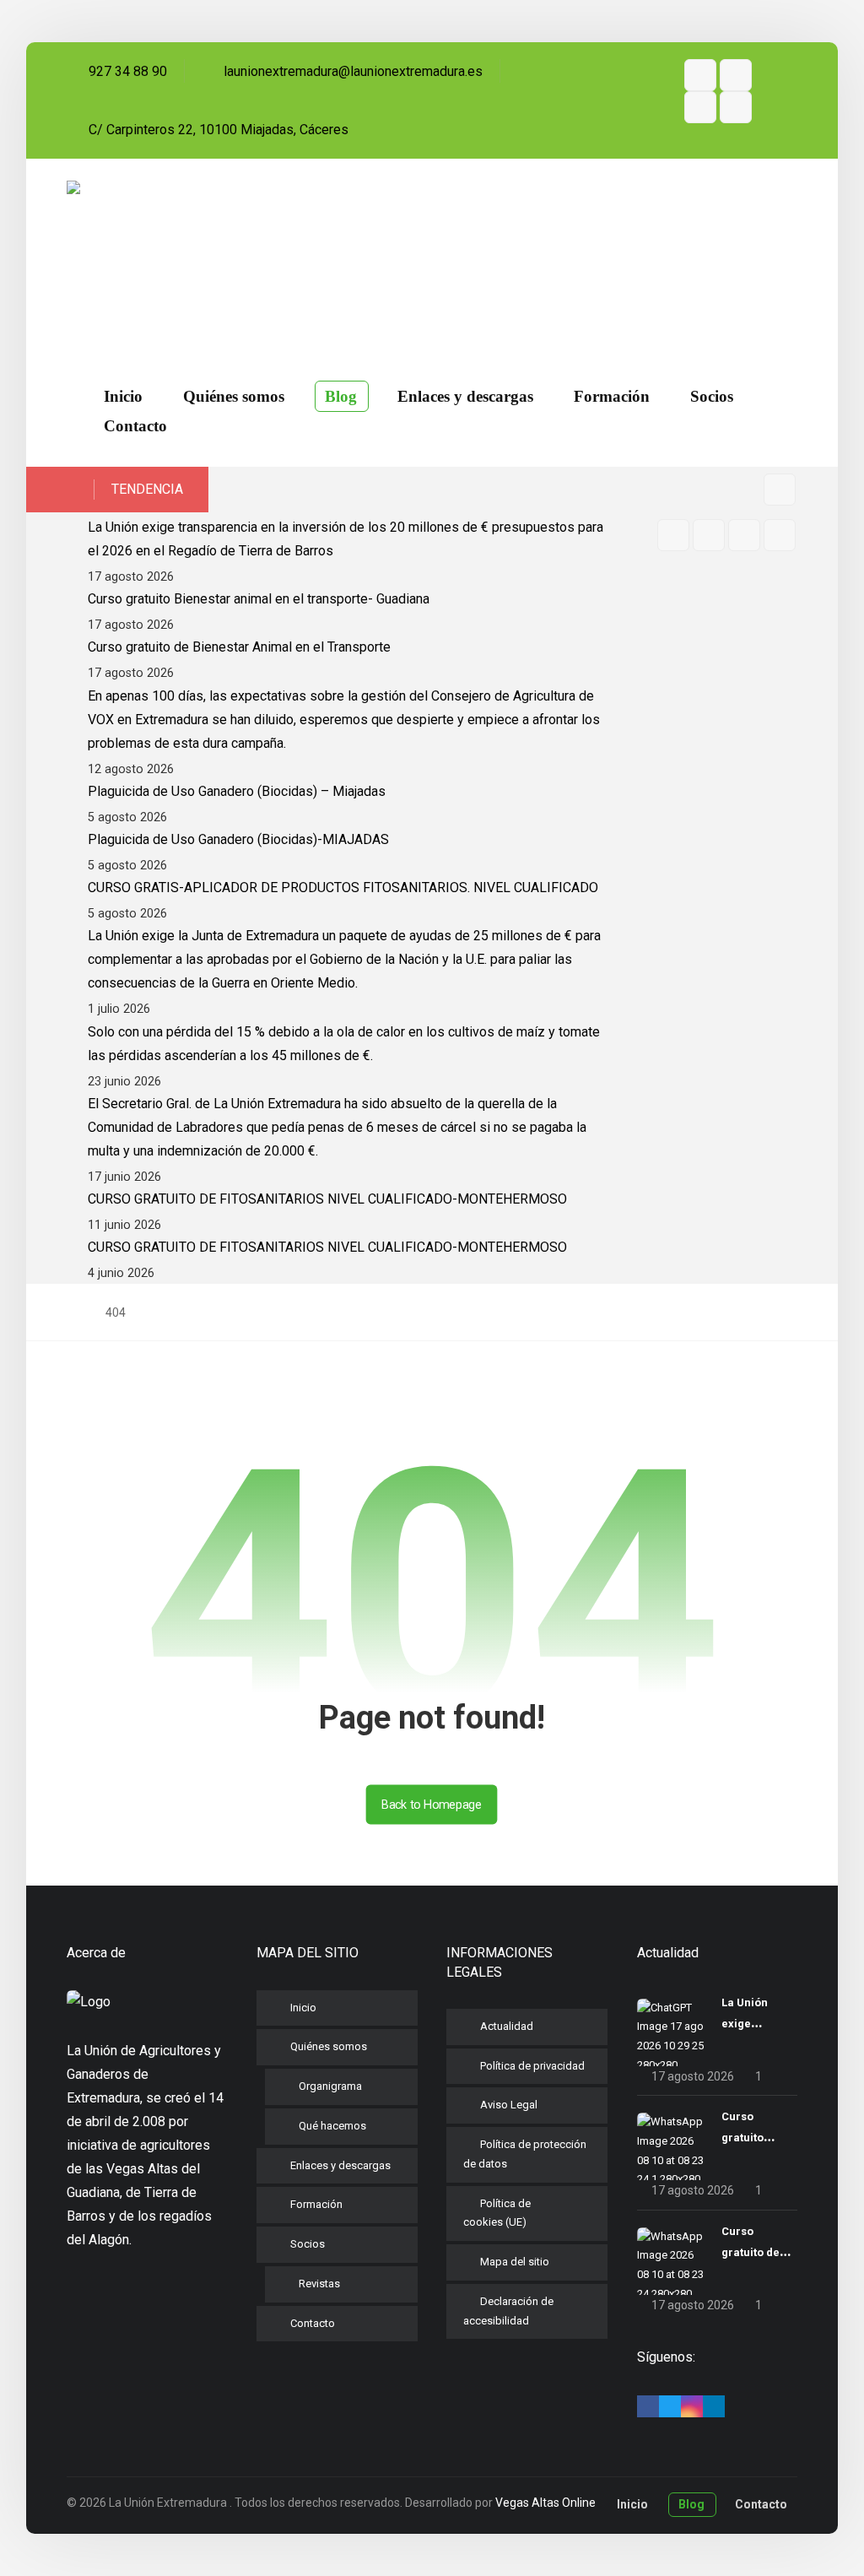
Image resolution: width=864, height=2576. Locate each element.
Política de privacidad (532, 2066)
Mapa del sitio (515, 2262)
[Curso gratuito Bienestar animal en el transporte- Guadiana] (671, 2146)
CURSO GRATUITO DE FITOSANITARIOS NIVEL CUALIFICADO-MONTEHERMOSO (327, 1199)
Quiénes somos (329, 2046)
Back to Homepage (432, 1804)
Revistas (319, 2284)
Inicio (303, 2008)
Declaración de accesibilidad (508, 2311)
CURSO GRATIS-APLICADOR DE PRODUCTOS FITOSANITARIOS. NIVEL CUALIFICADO (343, 888)
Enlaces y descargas (340, 2165)
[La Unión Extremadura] (157, 252)
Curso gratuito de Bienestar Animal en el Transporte (239, 647)
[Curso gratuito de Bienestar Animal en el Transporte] (671, 2261)
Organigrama (330, 2086)
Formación (316, 2204)
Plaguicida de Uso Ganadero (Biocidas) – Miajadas (237, 791)
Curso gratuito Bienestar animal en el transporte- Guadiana (259, 599)
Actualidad (507, 2026)
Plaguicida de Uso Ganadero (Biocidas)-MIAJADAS (238, 839)
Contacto (313, 2323)
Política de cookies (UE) (497, 2213)
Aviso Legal (509, 2105)
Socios (308, 2244)
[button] (700, 75)
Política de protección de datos (525, 2154)
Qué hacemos (332, 2126)
